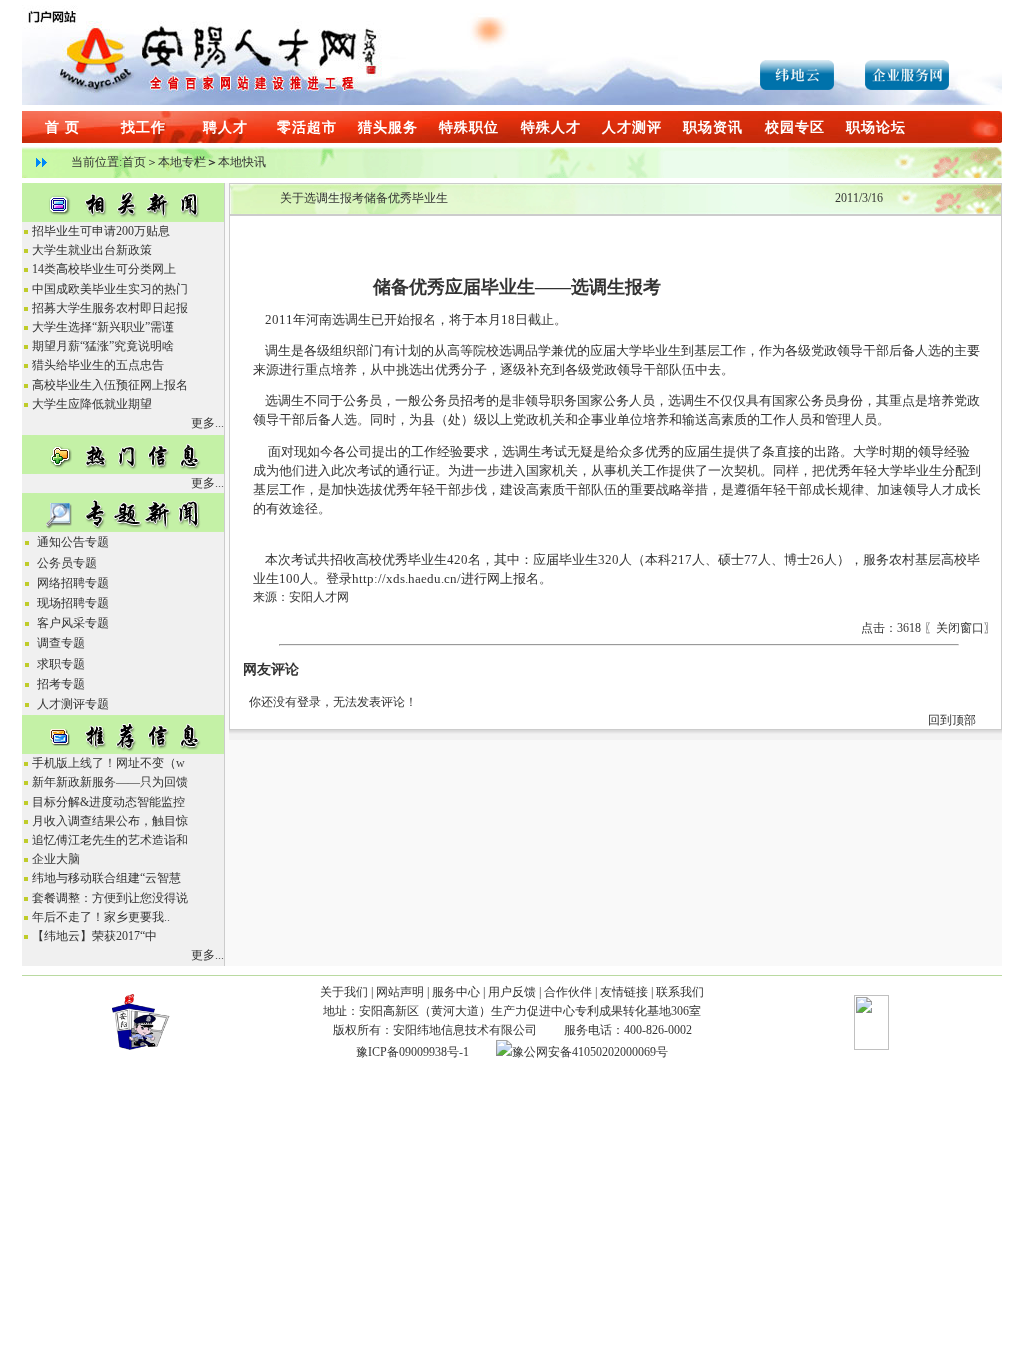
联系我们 (680, 992)
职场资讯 (713, 127)
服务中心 (456, 992)
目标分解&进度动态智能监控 (108, 802)
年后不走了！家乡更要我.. (101, 917)
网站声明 (400, 992)
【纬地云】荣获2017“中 (94, 936)
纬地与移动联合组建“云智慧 (106, 878)
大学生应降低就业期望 (92, 404)
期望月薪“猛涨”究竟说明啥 (103, 346)
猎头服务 (388, 127)
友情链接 (624, 992)
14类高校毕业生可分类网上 (104, 269)
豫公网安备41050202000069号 (590, 1052)
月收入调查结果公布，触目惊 (110, 821)
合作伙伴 (568, 992)
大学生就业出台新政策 (92, 250)
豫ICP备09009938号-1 (412, 1052)
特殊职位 (469, 127)
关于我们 (344, 992)
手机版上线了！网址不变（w (108, 763)
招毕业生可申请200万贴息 (101, 231)
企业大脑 (56, 859)
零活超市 (307, 127)
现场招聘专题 (71, 603)
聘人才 (225, 127)
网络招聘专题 (71, 583)
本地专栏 (182, 162)
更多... (207, 423)
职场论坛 (876, 127)
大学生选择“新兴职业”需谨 (103, 327)
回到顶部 (952, 720)
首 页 (62, 127)
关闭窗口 (960, 628)
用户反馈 (512, 992)
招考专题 (59, 684)
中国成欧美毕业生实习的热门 (110, 289)
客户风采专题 (71, 623)
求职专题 (59, 664)
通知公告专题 (71, 542)
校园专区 (795, 127)
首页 (134, 162)
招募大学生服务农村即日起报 (110, 308)
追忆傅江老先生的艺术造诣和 (110, 840)
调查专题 (59, 643)
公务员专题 (65, 563)
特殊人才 (551, 127)
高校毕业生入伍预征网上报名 (110, 385)
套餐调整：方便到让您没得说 (110, 898)
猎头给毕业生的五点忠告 (98, 365)
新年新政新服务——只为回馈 (110, 782)
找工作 (143, 127)
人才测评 (632, 127)
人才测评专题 (71, 704)
